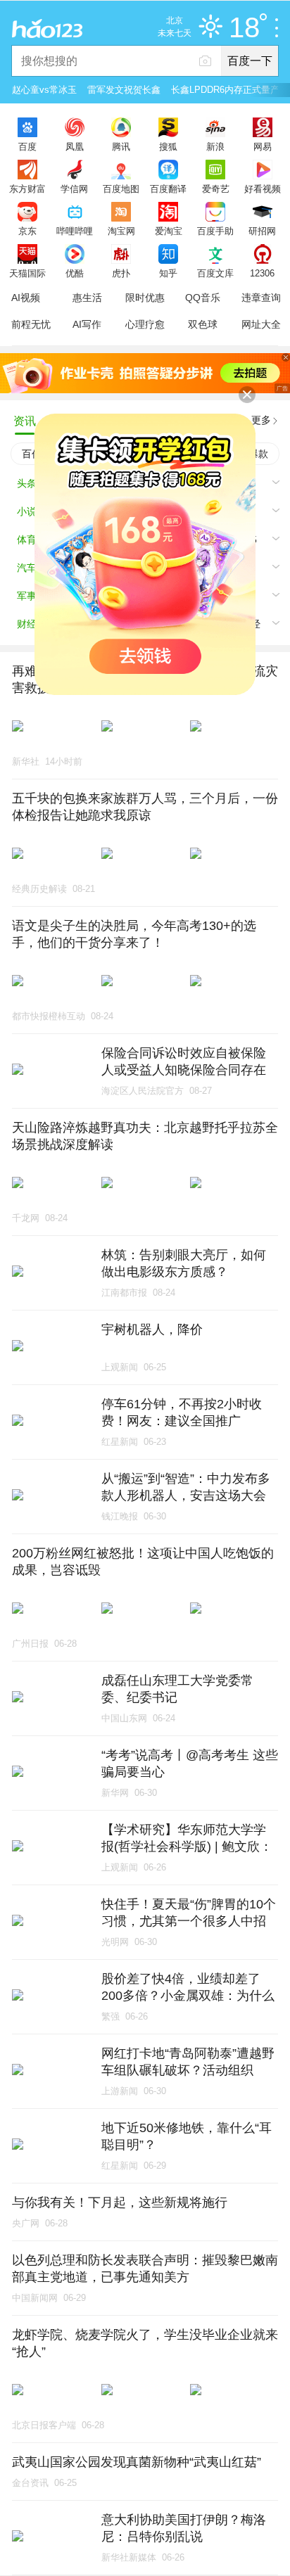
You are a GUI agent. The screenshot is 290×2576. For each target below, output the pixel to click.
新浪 (215, 146)
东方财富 (27, 189)
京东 (27, 231)
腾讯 (121, 146)
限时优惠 (145, 298)
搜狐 (168, 146)
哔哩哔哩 (75, 231)
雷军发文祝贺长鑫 (124, 90)
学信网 (74, 189)
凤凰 (75, 146)
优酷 (75, 273)
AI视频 (26, 298)
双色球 (203, 324)
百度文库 (215, 273)
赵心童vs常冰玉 (44, 90)
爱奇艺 (216, 189)
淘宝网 (121, 231)
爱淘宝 (169, 231)
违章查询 (261, 298)
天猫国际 (27, 273)
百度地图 (121, 189)
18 (244, 28)
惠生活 (87, 298)
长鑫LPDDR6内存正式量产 (225, 90)
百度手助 (215, 231)
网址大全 (261, 324)
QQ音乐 (203, 298)
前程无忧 (31, 324)
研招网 (262, 231)
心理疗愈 (145, 324)
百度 (27, 146)
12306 (262, 273)
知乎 (168, 273)
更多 (261, 420)
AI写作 (87, 324)
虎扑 (121, 273)
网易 (263, 146)
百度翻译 (168, 189)
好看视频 (263, 189)
